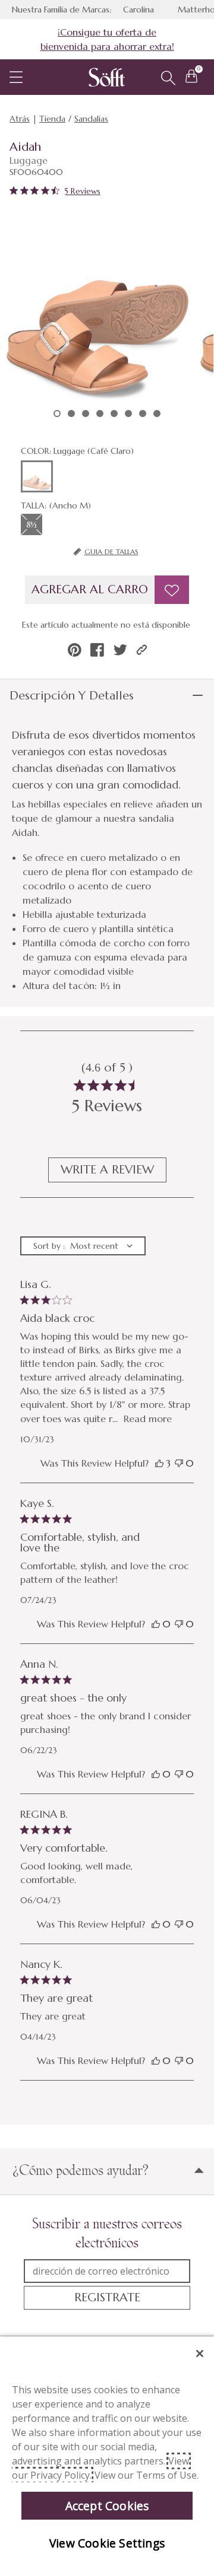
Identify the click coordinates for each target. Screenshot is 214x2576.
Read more (148, 1419)
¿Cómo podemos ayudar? (81, 2170)
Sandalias (91, 119)
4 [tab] (100, 414)
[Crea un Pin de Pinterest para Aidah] (75, 650)
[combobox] (83, 1246)
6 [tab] (128, 414)
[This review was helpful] (159, 1463)
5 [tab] (114, 414)
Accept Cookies (107, 2506)
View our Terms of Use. (147, 2475)
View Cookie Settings (107, 2543)
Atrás (20, 119)
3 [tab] (86, 414)
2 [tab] (71, 414)
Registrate (107, 2297)
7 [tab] (143, 414)
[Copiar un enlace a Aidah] (142, 650)
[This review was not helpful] (179, 1463)
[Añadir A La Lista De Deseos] (172, 590)
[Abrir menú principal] (16, 77)
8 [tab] (157, 414)
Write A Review (107, 1170)
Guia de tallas (111, 551)
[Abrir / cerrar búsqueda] (168, 78)
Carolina (139, 9)
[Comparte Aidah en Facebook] (97, 650)
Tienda (52, 119)
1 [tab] (57, 414)
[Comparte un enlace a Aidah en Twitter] (120, 650)
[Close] (200, 2354)
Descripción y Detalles (72, 696)
